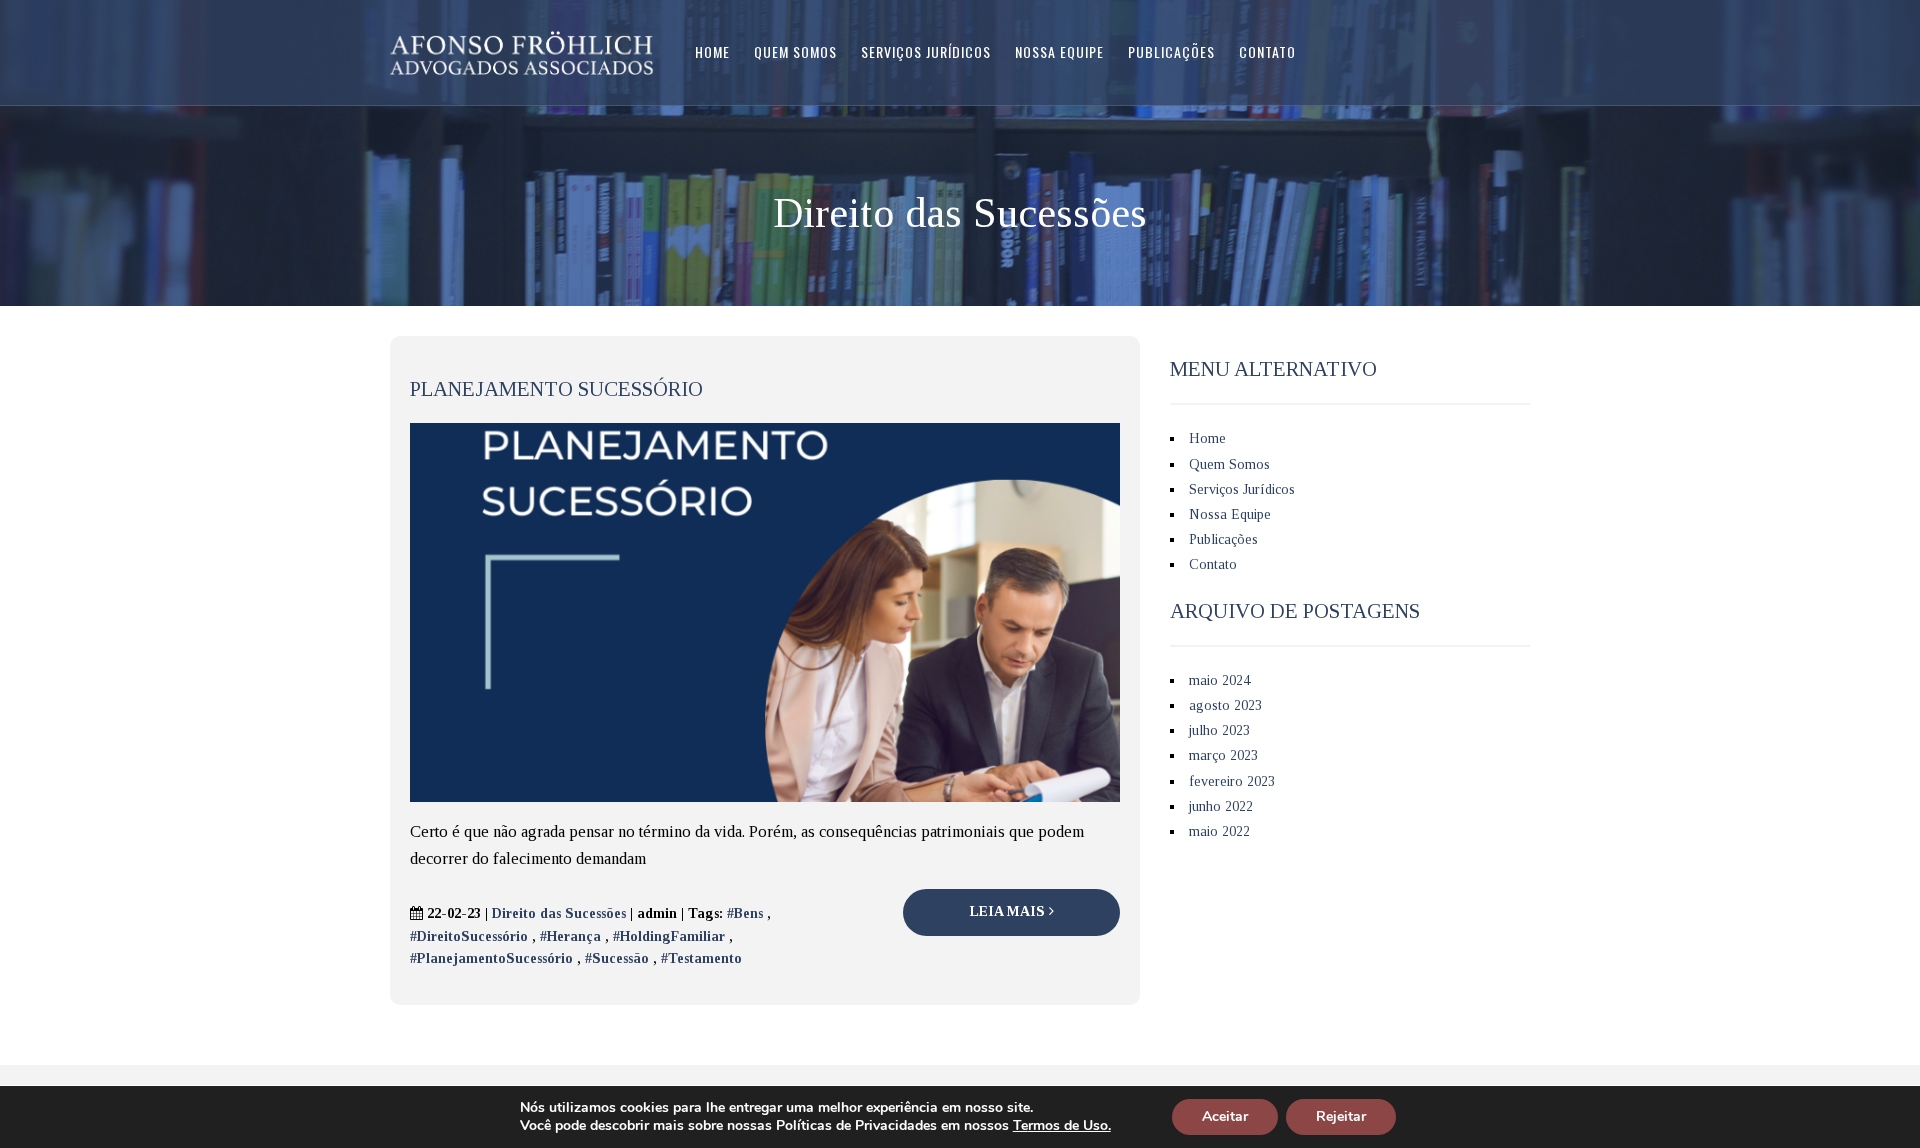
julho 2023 (1219, 730)
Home (712, 51)
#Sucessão (617, 958)
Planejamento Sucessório (556, 389)
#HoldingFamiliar (669, 936)
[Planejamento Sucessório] (765, 611)
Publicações (1171, 51)
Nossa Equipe (1059, 51)
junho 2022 (1221, 806)
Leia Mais (1009, 911)
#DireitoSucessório (469, 936)
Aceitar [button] (1225, 1116)
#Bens (745, 913)
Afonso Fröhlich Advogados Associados (521, 52)
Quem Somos (795, 51)
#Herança (570, 936)
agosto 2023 (1225, 705)
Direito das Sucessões (559, 913)
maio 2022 (1219, 831)
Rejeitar (1341, 1116)
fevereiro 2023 (1232, 781)
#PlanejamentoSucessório (491, 958)
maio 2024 (1219, 680)
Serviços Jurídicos (926, 51)
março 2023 (1223, 755)
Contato (1267, 51)
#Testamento (701, 958)
